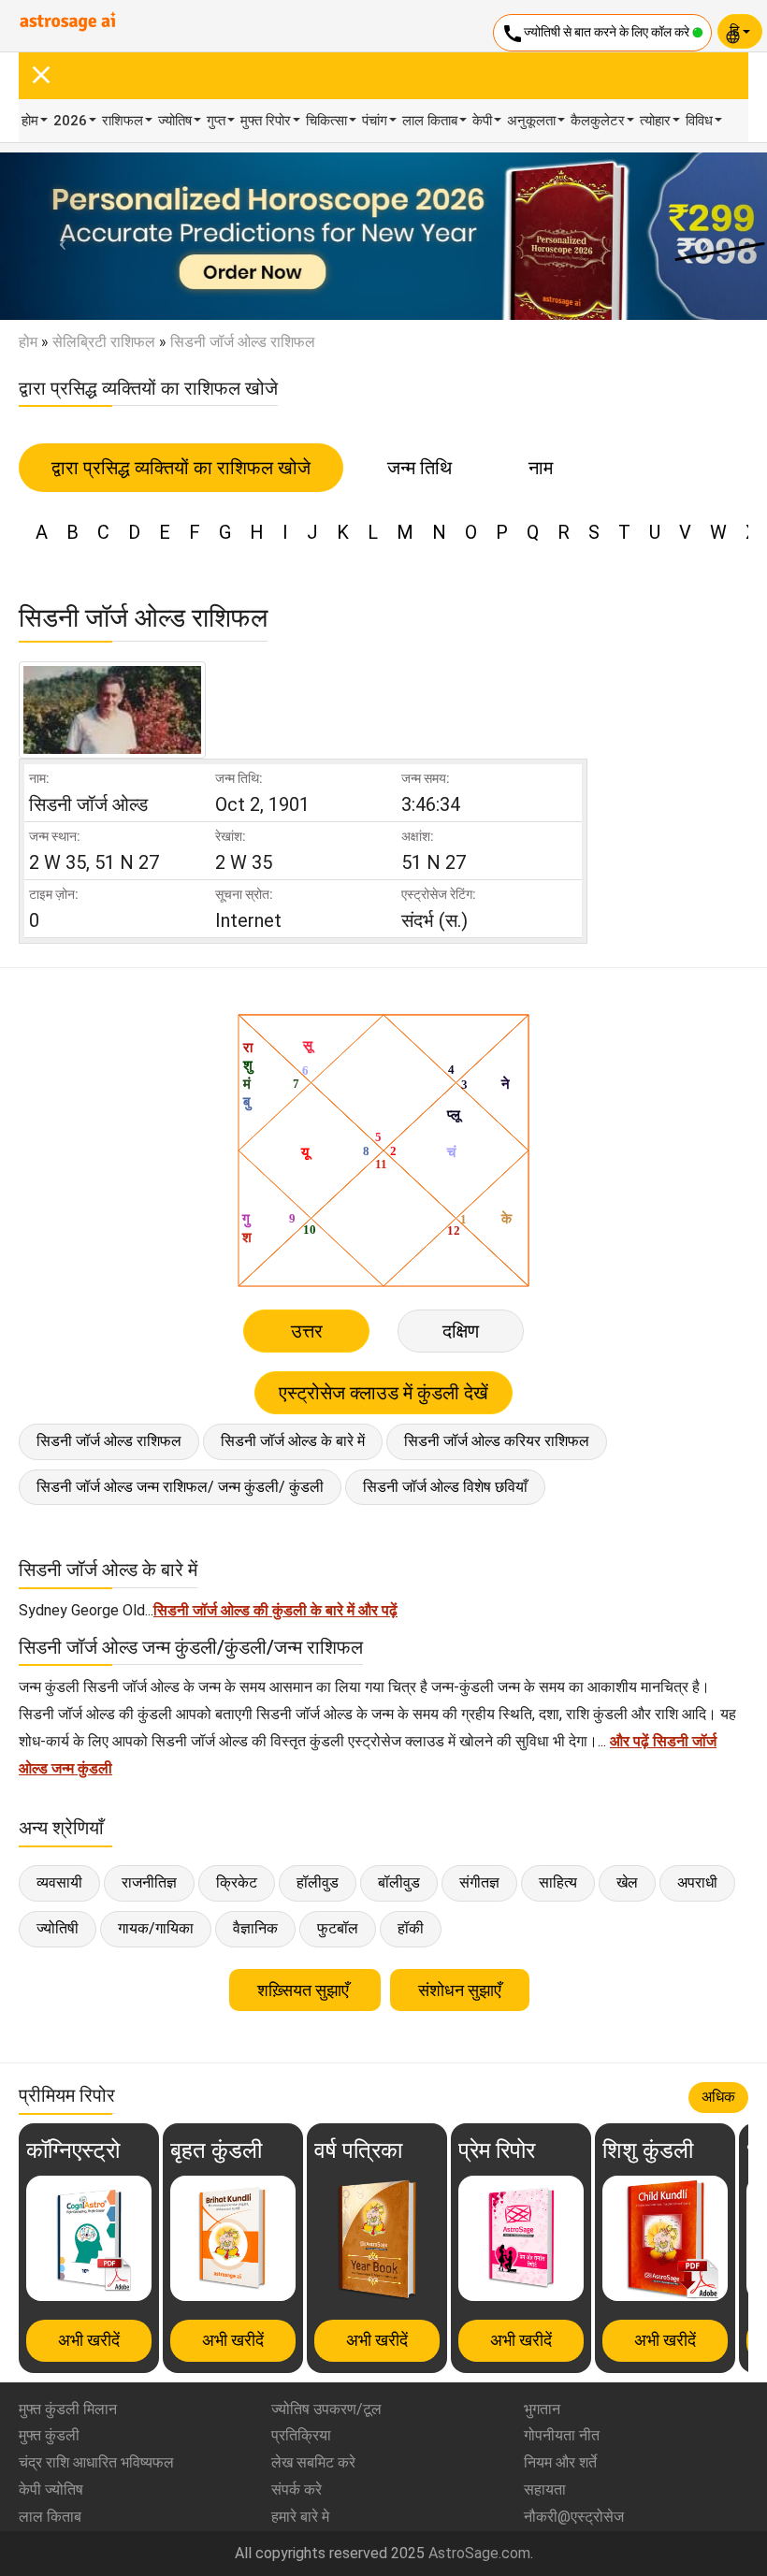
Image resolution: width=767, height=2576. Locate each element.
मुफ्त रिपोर (266, 121)
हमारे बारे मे (300, 2517)
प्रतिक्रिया (301, 2435)
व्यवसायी (59, 1882)
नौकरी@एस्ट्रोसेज (574, 2517)
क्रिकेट (237, 1882)
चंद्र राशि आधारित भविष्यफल (96, 2462)
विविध (699, 121)
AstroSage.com (479, 2553)
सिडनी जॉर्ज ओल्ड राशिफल (109, 1441)
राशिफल (123, 121)
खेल (627, 1882)
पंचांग (375, 121)
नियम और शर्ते (560, 2462)
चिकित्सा (326, 121)
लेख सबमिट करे (313, 2462)
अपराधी (697, 1882)
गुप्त (216, 121)
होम (30, 121)
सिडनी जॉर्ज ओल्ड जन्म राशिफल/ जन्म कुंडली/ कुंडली (180, 1487)
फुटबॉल (338, 1928)
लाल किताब (430, 121)
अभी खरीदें (89, 2340)
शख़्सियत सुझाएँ (305, 1990)
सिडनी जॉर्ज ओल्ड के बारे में (293, 1441)
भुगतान (542, 2409)
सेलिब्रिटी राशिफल (104, 342)
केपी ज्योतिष (51, 2489)
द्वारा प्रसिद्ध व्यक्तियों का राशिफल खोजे (181, 468)
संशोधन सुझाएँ (460, 1990)
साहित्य (558, 1882)
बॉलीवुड (399, 1882)
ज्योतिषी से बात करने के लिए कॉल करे (597, 34)
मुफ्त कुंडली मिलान (68, 2409)
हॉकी (411, 1928)
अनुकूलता (531, 121)
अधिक (718, 2097)
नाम (541, 468)
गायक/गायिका (156, 1928)
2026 (70, 121)
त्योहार (655, 121)
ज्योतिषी (58, 1928)
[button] (58, 236)
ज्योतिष (175, 121)
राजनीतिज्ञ (149, 1882)
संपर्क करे (297, 2489)
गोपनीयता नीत (562, 2435)
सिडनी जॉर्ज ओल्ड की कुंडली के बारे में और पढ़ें (275, 1610)
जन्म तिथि (420, 468)
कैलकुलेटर (598, 121)
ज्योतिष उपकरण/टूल (326, 2409)
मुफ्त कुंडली (49, 2435)
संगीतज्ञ (479, 1882)
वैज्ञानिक (255, 1928)
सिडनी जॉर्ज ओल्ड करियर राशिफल (497, 1441)
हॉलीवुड (318, 1882)
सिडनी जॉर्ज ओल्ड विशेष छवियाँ (445, 1487)
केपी (482, 121)
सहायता (545, 2489)
